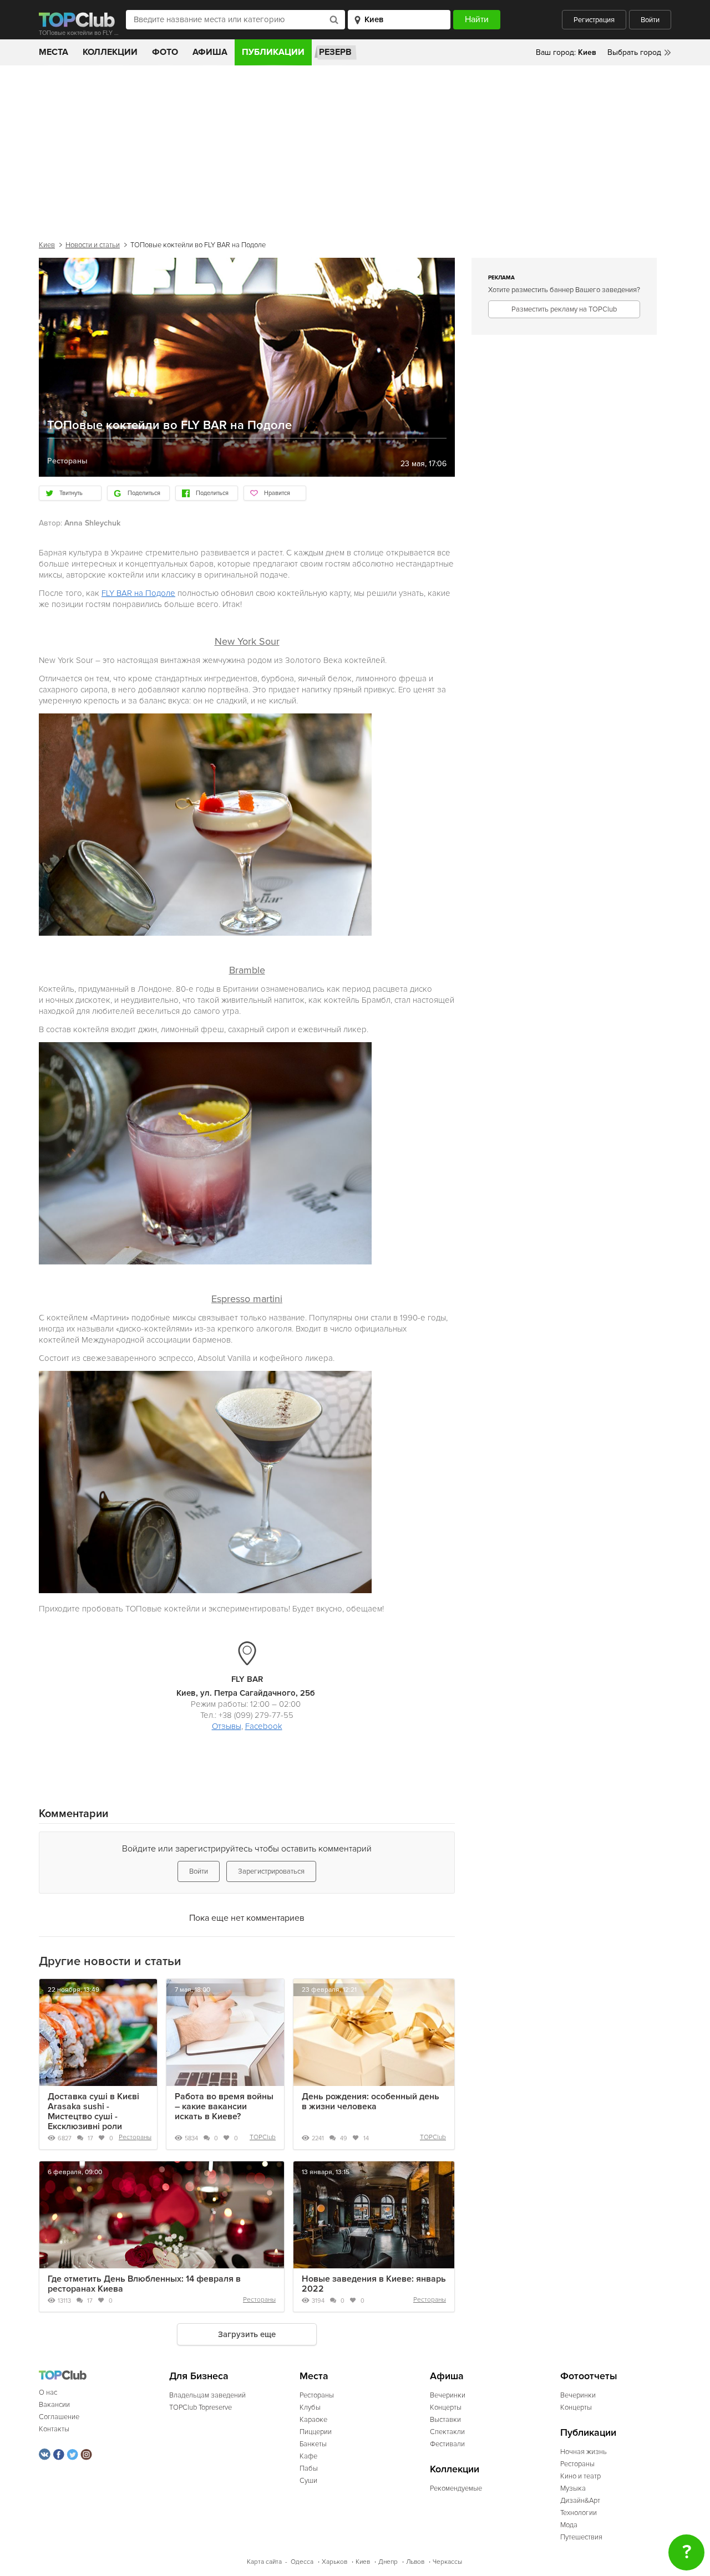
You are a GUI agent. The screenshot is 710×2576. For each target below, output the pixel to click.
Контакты (54, 2429)
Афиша (210, 52)
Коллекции (110, 52)
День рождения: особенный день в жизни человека (371, 2101)
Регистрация (594, 20)
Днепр (388, 2562)
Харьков (334, 2562)
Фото (165, 52)
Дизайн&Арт (580, 2501)
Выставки (445, 2420)
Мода (569, 2525)
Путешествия (581, 2537)
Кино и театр (580, 2476)
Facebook (264, 1726)
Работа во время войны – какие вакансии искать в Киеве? (224, 2106)
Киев (47, 245)
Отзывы (227, 1726)
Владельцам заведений (207, 2395)
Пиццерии (316, 2432)
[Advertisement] (355, 149)
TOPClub (263, 2137)
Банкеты (313, 2444)
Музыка (573, 2488)
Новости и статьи (93, 245)
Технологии (579, 2513)
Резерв (335, 52)
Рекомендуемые (456, 2488)
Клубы (310, 2407)
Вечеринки (448, 2395)
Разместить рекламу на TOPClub (564, 309)
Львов (415, 2562)
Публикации (273, 52)
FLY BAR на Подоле (138, 593)
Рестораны (135, 2137)
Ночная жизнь (584, 2452)
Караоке (313, 2420)
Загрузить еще (247, 2334)
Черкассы (447, 2562)
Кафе (308, 2456)
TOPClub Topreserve (201, 2407)
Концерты (446, 2407)
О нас (48, 2393)
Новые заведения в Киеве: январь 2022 (374, 2284)
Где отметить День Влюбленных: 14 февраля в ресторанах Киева (144, 2284)
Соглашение (59, 2417)
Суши (308, 2481)
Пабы (309, 2468)
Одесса (302, 2562)
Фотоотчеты (589, 2376)
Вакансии (54, 2405)
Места (54, 52)
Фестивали (447, 2444)
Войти (650, 20)
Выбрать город (634, 52)
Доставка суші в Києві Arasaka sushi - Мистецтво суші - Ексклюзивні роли (93, 2111)
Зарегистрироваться (271, 1871)
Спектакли (447, 2432)
